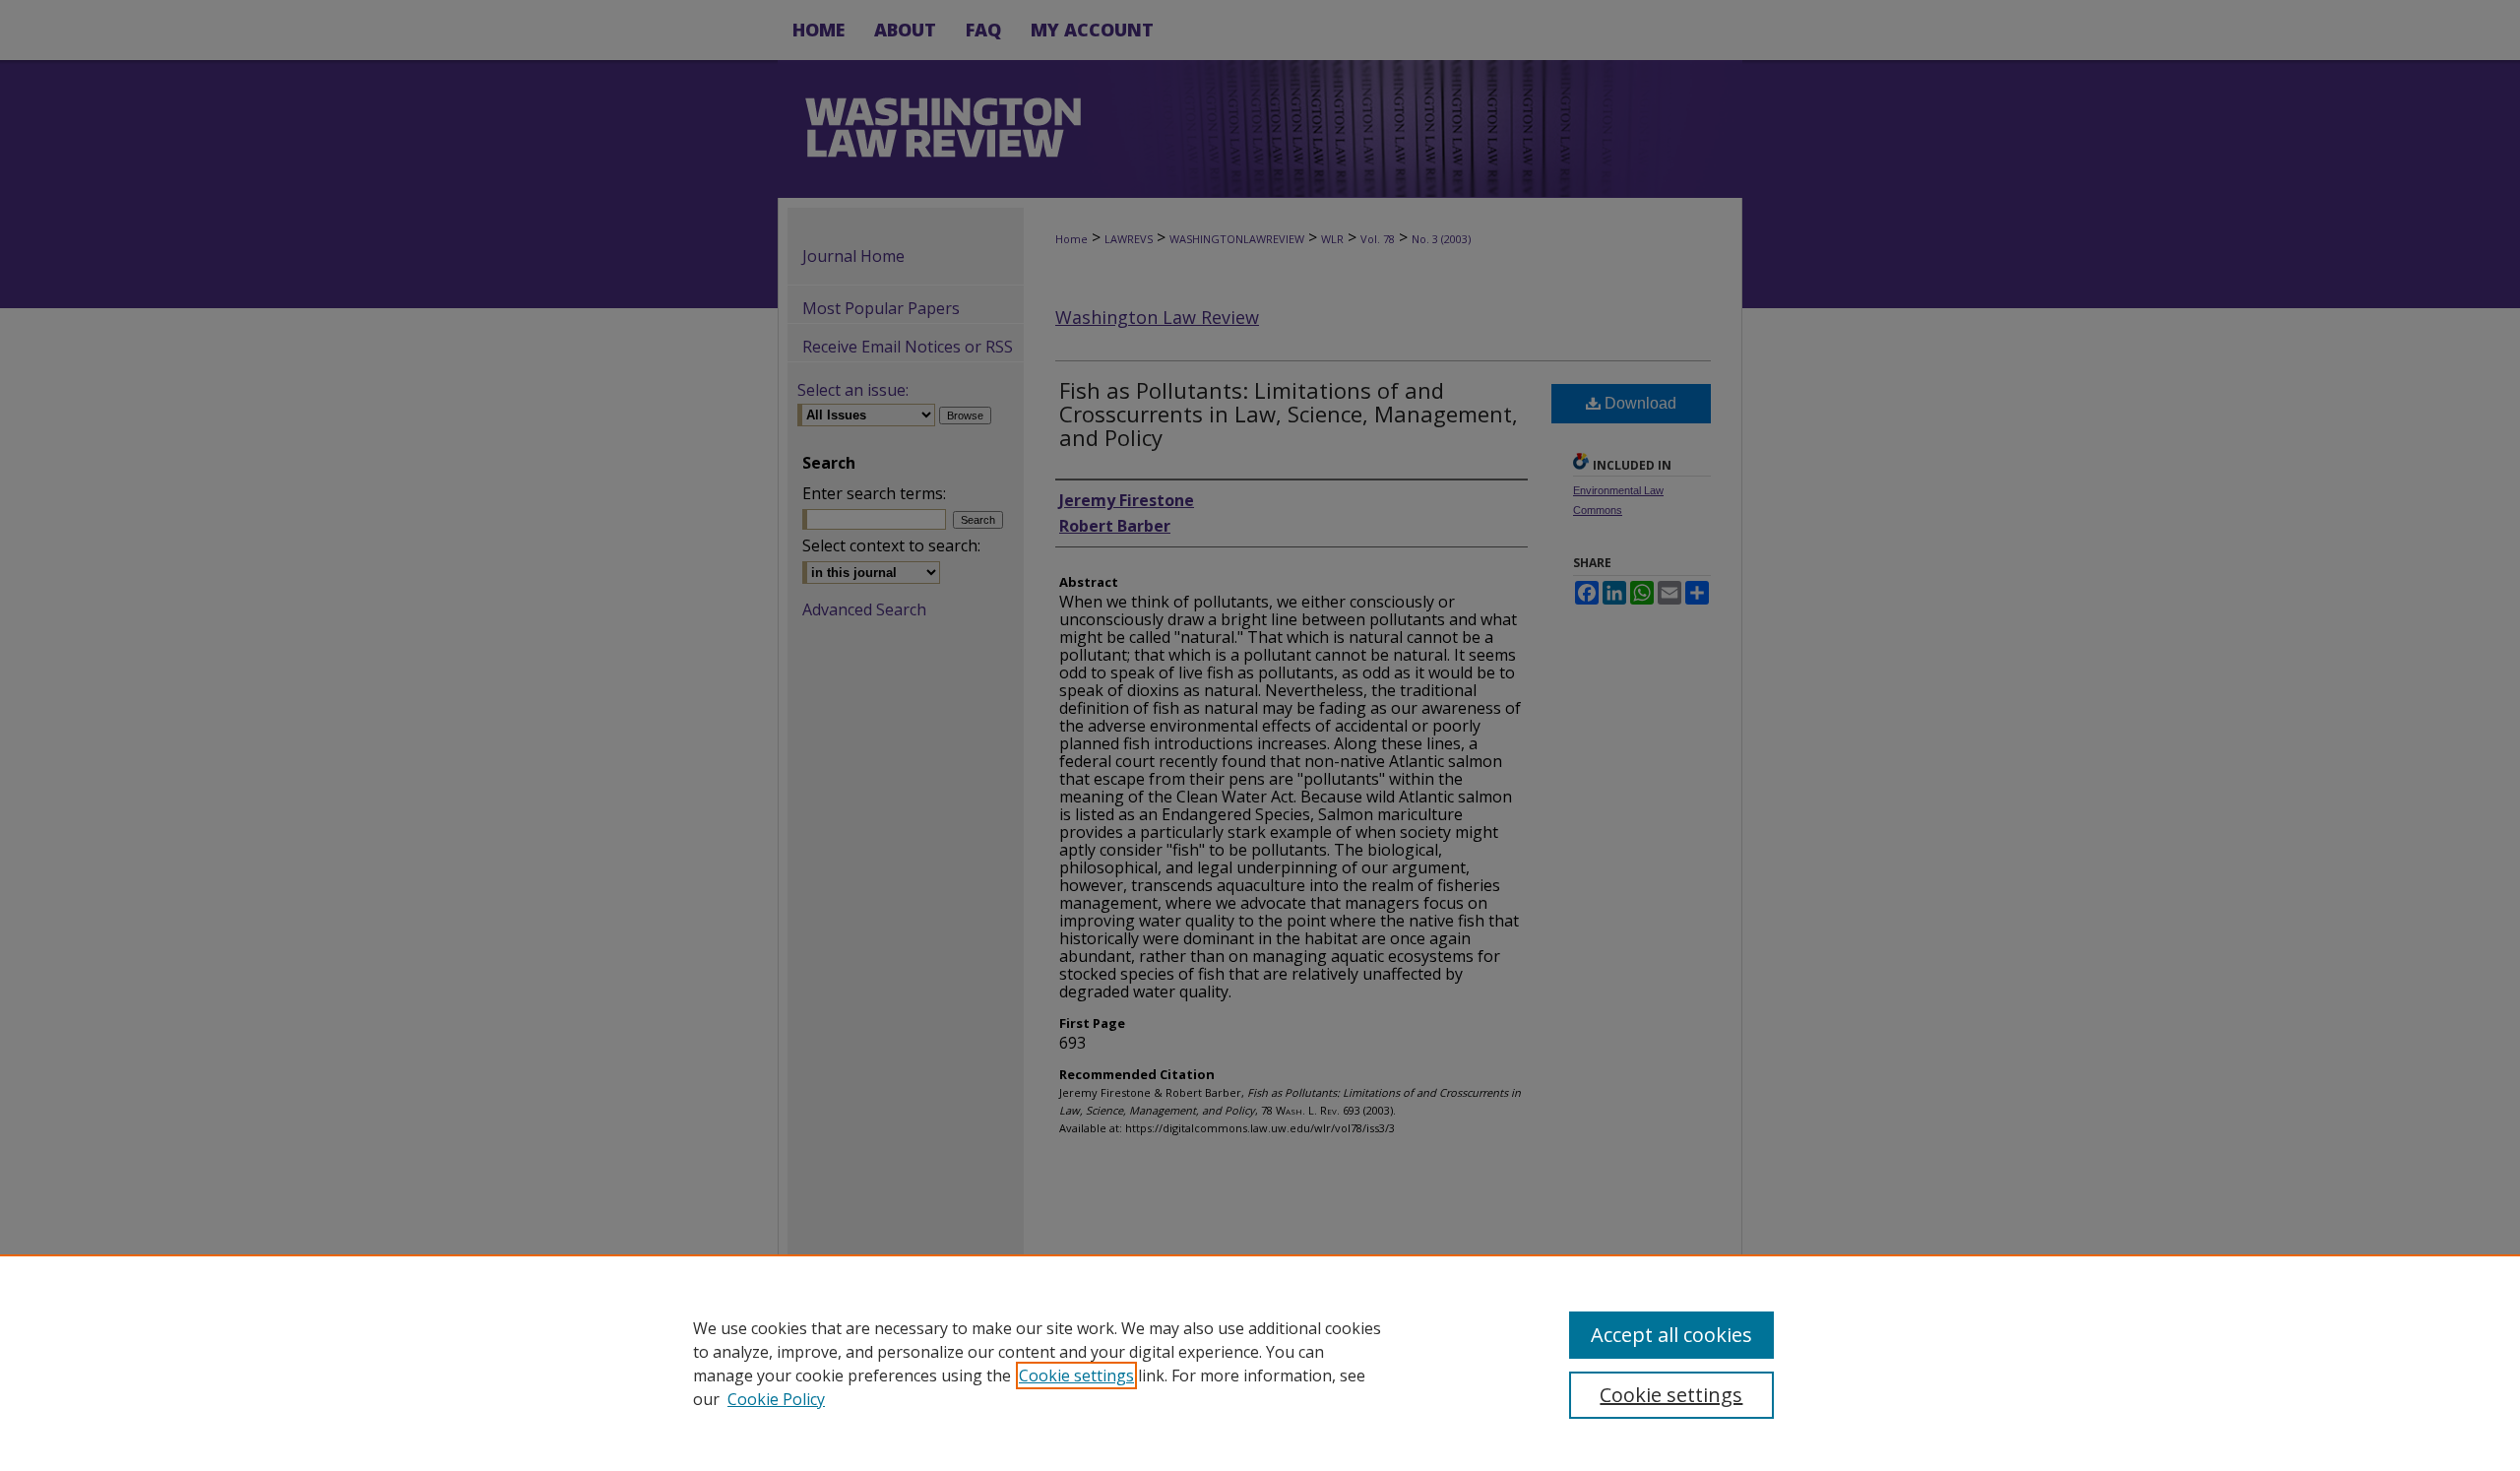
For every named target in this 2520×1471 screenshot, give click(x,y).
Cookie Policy (776, 1399)
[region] (1260, 1363)
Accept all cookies (1671, 1335)
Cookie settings (1076, 1375)
